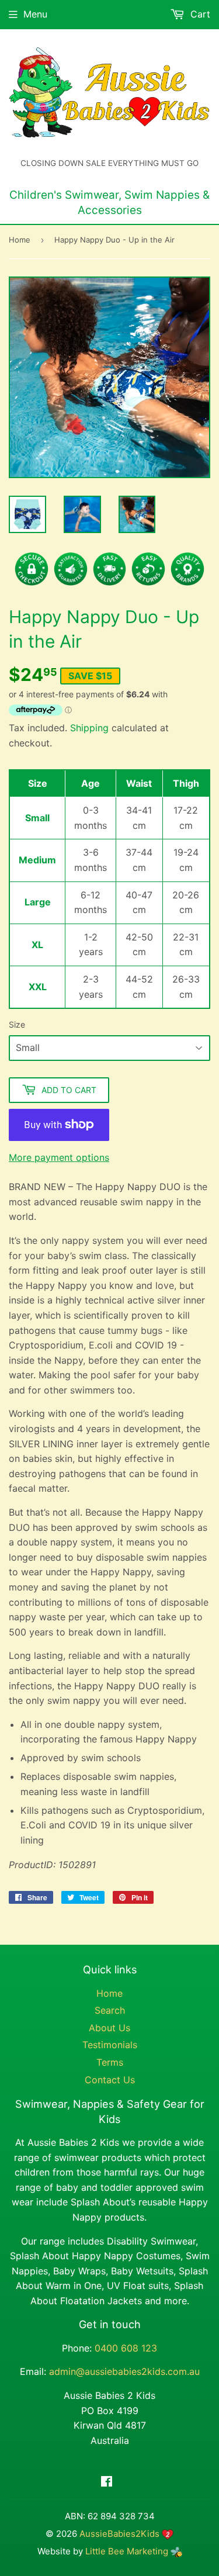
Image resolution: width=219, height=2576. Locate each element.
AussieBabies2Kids (119, 2534)
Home (20, 240)
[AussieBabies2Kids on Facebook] (107, 2482)
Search (110, 2010)
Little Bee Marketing (128, 2551)
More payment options (59, 1157)
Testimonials (110, 2045)
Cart (199, 14)
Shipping (89, 728)
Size (17, 1024)
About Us (109, 2028)
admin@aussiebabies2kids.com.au (124, 2371)
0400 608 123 (126, 2348)
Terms (110, 2062)
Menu (35, 14)
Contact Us (110, 2080)
